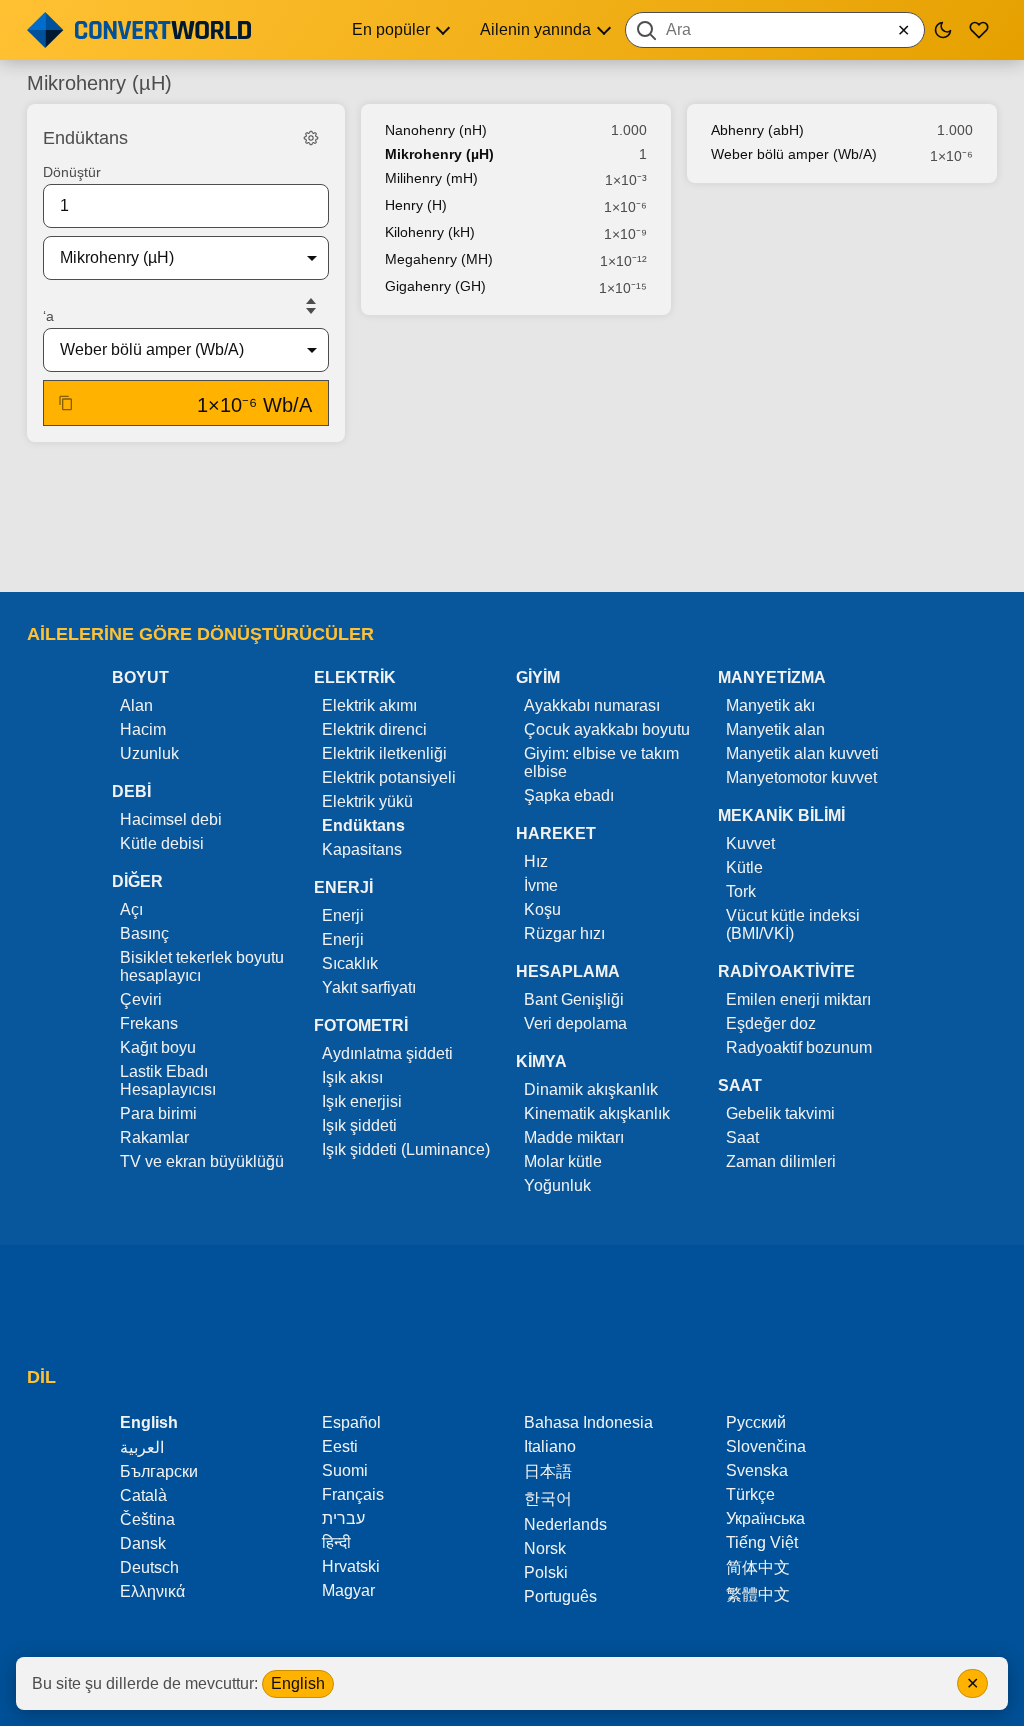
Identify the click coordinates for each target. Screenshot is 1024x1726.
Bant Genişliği (574, 999)
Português (560, 1596)
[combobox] (775, 30)
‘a (48, 316)
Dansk (143, 1543)
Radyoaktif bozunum (799, 1047)
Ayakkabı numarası (592, 705)
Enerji (343, 915)
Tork (741, 891)
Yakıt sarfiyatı (369, 987)
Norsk (545, 1548)
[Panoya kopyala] (66, 403)
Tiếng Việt (762, 1542)
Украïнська (765, 1518)
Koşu (542, 909)
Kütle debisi (162, 843)
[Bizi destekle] (979, 30)
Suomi (345, 1470)
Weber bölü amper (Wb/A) (794, 154)
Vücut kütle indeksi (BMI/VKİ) (793, 924)
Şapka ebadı (569, 795)
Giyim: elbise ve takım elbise (601, 762)
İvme (541, 885)
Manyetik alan (775, 729)
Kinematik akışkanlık (597, 1113)
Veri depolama (575, 1023)
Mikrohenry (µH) (439, 154)
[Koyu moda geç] (943, 30)
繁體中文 (758, 1594)
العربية (142, 1447)
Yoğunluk (557, 1185)
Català (143, 1495)
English (298, 1683)
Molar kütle (563, 1161)
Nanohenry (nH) (436, 130)
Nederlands (565, 1524)
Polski (546, 1572)
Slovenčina (766, 1446)
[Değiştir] (311, 306)
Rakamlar (154, 1137)
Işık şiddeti (359, 1125)
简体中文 (758, 1567)
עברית (343, 1518)
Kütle (744, 867)
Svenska (757, 1470)
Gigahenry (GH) (435, 286)
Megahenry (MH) (439, 259)
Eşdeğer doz (771, 1023)
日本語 (548, 1471)
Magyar (348, 1590)
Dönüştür (72, 172)
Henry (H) (416, 205)
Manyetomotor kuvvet (801, 777)
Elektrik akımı (369, 705)
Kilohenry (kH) (430, 232)
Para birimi (158, 1113)
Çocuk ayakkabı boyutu (607, 729)
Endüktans (363, 825)
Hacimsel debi (171, 819)
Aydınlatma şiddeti (387, 1053)
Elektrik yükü (367, 801)
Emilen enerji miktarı (798, 999)
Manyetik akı (770, 705)
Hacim (143, 729)
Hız (536, 861)
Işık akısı (352, 1077)
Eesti (340, 1446)
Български (159, 1471)
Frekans (149, 1023)
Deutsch (149, 1567)
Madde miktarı (574, 1137)
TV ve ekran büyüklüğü (202, 1161)
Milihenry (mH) (431, 178)
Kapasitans (362, 849)
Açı (131, 909)
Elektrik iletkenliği (384, 753)
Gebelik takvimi (780, 1113)
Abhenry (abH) (757, 130)
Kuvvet (750, 843)
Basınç (144, 933)
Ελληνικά (152, 1591)
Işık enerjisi (362, 1101)
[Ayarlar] (311, 138)
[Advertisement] (512, 519)
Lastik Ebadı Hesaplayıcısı (168, 1080)
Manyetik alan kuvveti (802, 753)
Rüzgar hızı (564, 933)
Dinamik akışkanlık (591, 1089)
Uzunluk (149, 753)
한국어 (548, 1498)
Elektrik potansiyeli (389, 777)
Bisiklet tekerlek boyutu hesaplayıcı (202, 966)
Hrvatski (351, 1566)
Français (353, 1494)
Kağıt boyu (158, 1047)
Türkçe (750, 1494)
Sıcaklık (350, 963)
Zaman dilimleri (781, 1161)
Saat (742, 1137)
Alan (136, 705)
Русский (756, 1422)
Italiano (550, 1446)
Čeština (147, 1519)
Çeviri (141, 999)
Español (351, 1422)
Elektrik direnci (374, 729)
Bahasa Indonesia (588, 1422)
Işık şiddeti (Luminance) (406, 1149)
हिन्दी (336, 1542)
